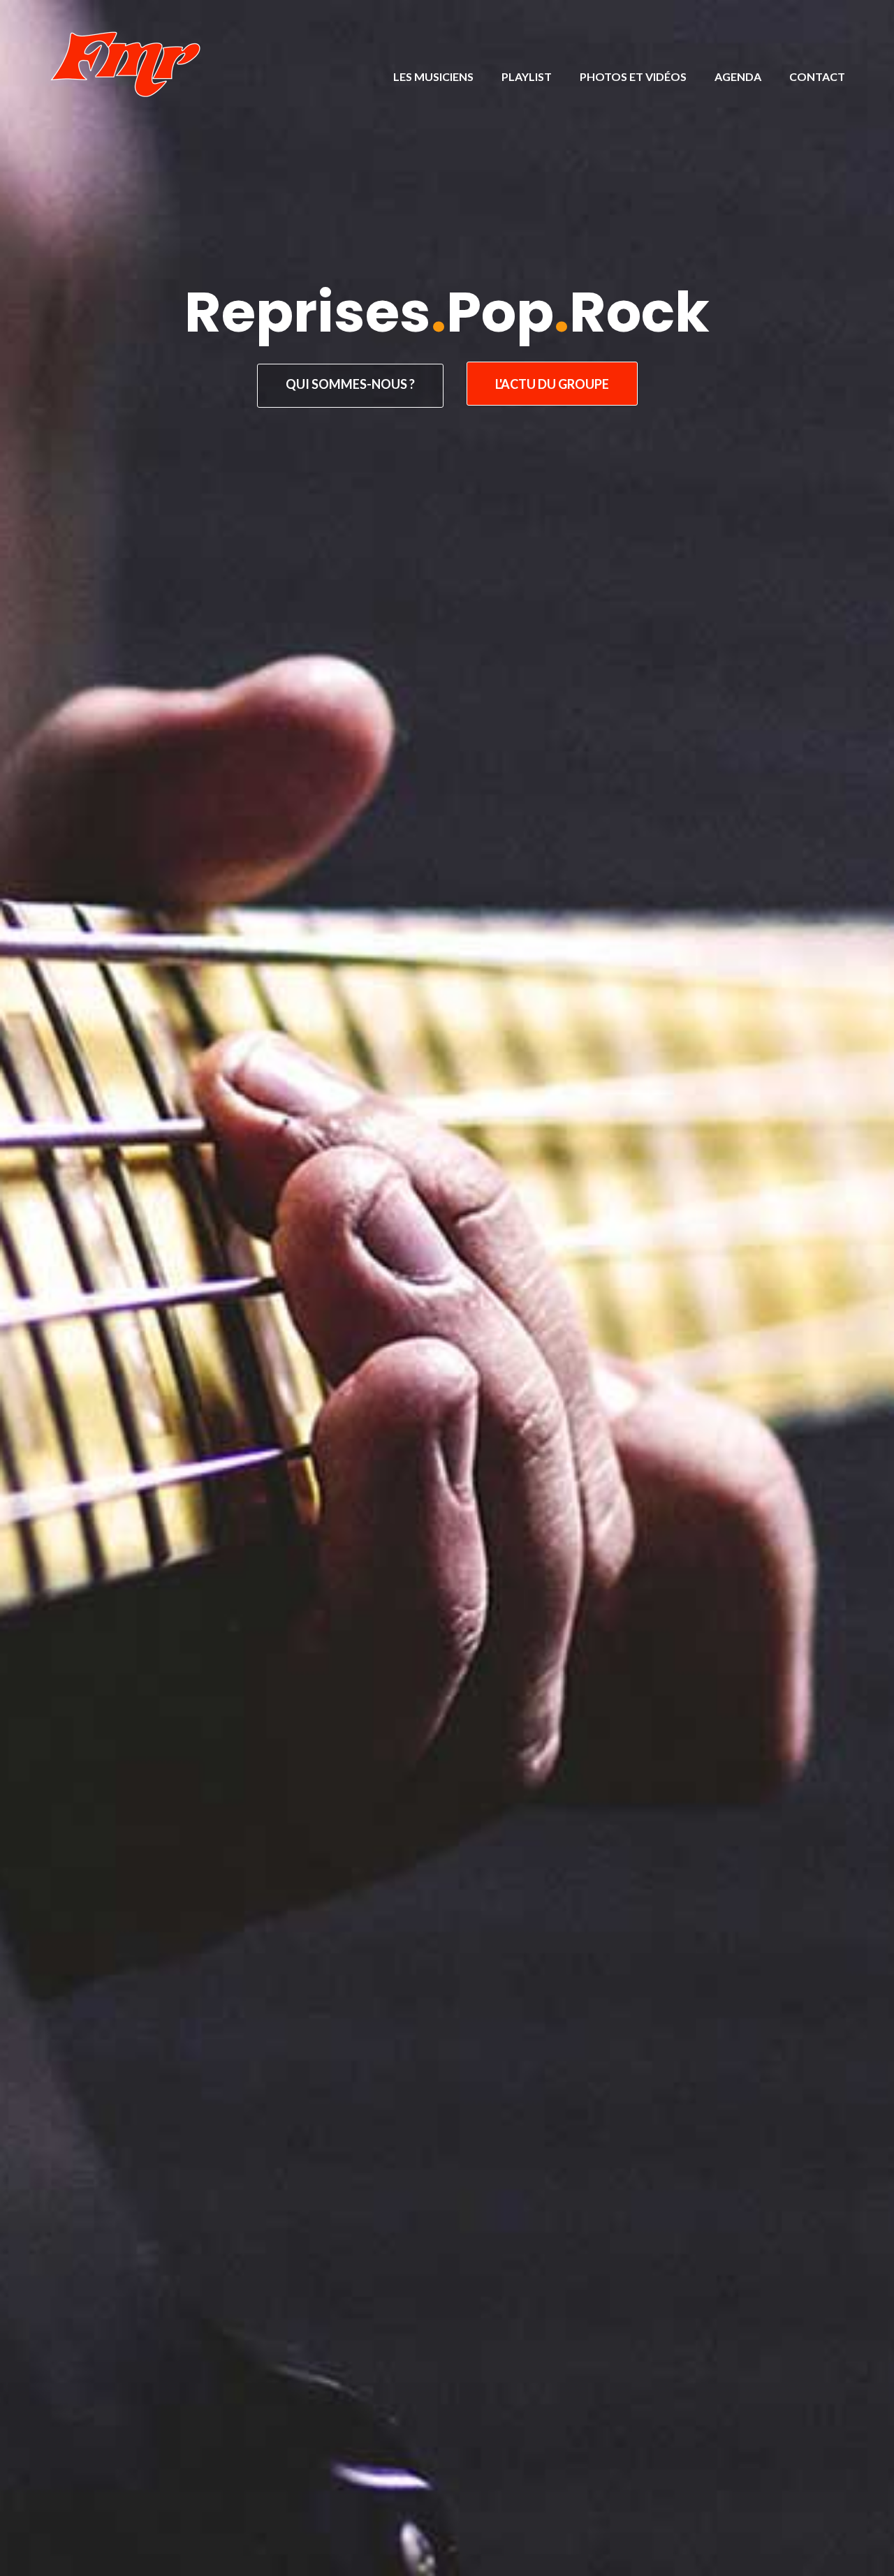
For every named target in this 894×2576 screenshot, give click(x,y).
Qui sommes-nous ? (350, 384)
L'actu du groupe (552, 384)
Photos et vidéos (633, 76)
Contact (817, 76)
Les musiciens (433, 76)
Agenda (738, 76)
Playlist (527, 76)
